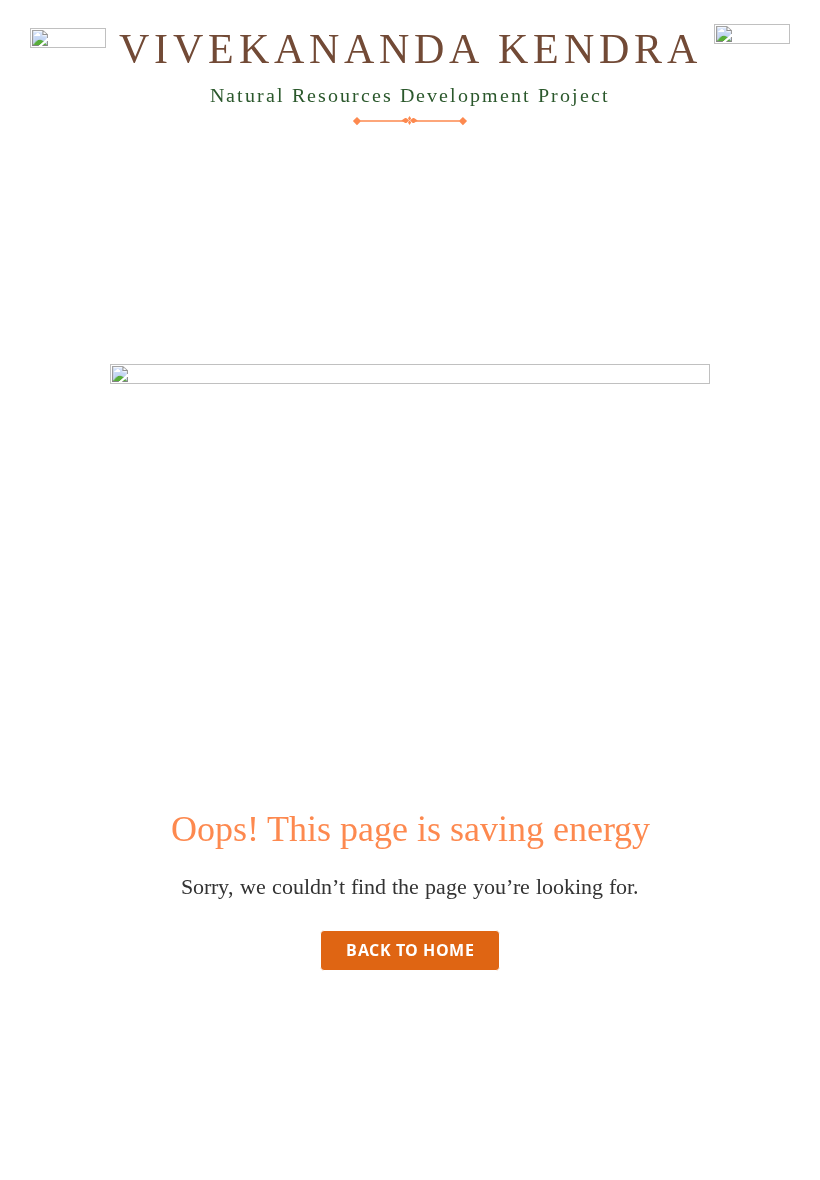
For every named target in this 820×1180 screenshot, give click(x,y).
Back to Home (410, 950)
